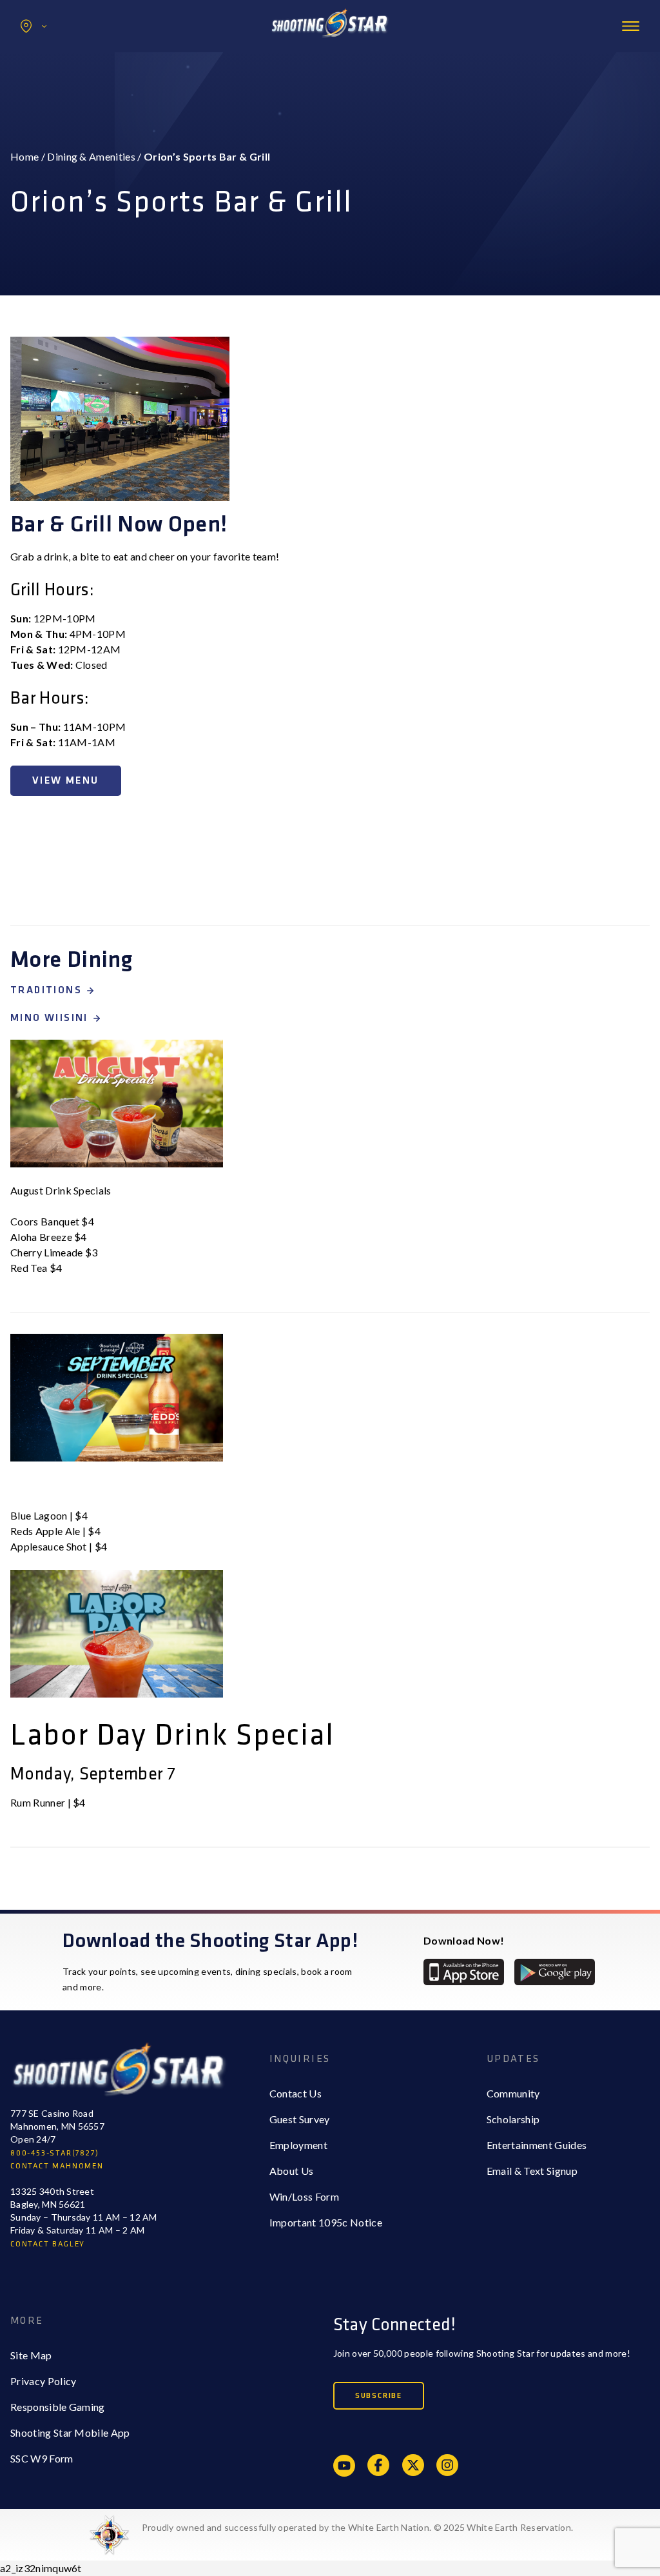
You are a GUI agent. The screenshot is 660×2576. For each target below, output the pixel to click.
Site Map (31, 2355)
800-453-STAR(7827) (54, 2153)
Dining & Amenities (91, 156)
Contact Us (296, 2093)
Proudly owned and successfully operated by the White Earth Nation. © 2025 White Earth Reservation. (357, 2527)
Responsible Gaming (58, 2407)
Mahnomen (62, 80)
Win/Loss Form (304, 2196)
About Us (292, 2171)
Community (513, 2093)
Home (24, 156)
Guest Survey (300, 2119)
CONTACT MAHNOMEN (57, 2166)
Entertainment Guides (537, 2145)
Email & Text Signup (532, 2171)
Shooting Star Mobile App (70, 2432)
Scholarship (513, 2119)
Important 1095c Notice (326, 2222)
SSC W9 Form (42, 2458)
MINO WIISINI (49, 1018)
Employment (298, 2145)
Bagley (52, 54)
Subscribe (379, 2396)
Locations (34, 26)
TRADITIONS (46, 990)
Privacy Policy (43, 2381)
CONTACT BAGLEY (48, 2244)
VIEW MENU (66, 781)
